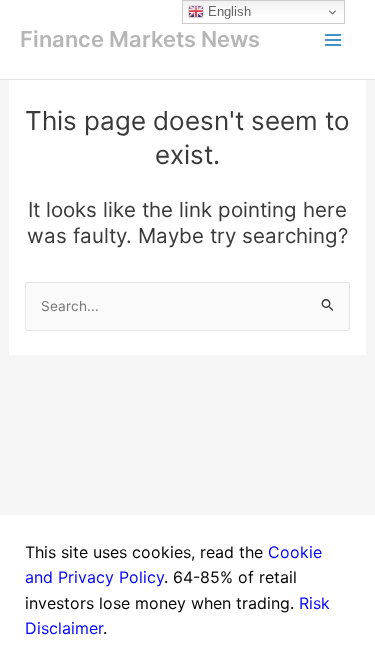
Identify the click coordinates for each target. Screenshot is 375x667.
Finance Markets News (140, 39)
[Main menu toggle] (333, 40)
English (227, 11)
